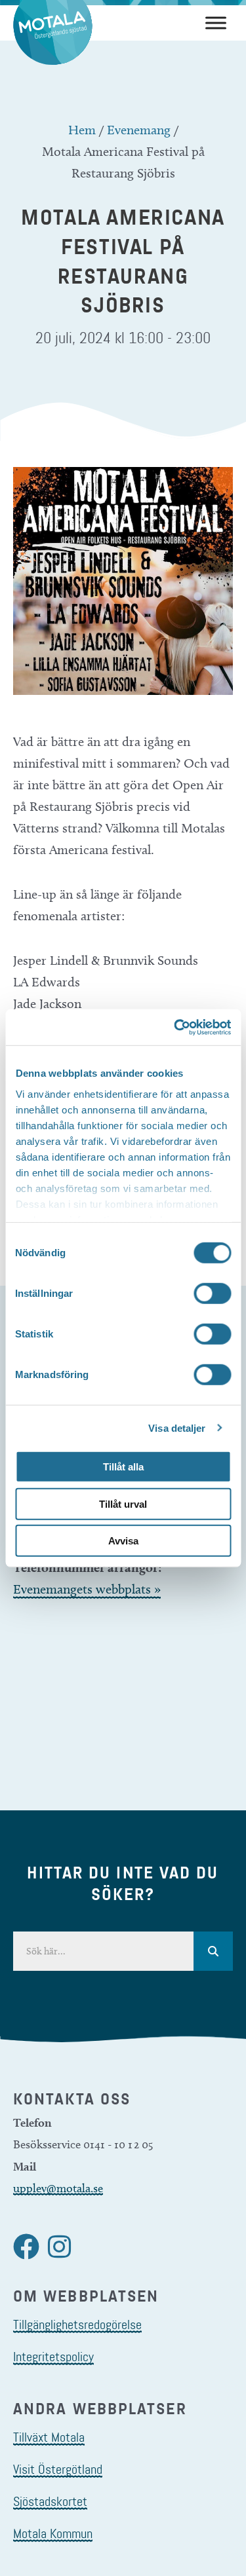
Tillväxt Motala (49, 2437)
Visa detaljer (177, 1428)
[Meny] (216, 23)
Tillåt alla (123, 1467)
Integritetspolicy (53, 2357)
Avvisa (123, 1541)
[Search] (213, 1951)
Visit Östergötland (58, 2469)
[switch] (212, 1294)
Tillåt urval (123, 1503)
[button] (26, 2247)
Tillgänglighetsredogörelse (77, 2324)
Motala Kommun (53, 2533)
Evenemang (139, 130)
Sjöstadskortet (50, 2501)
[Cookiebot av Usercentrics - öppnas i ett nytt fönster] (175, 1027)
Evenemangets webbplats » (87, 1589)
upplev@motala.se (58, 2188)
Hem (82, 130)
